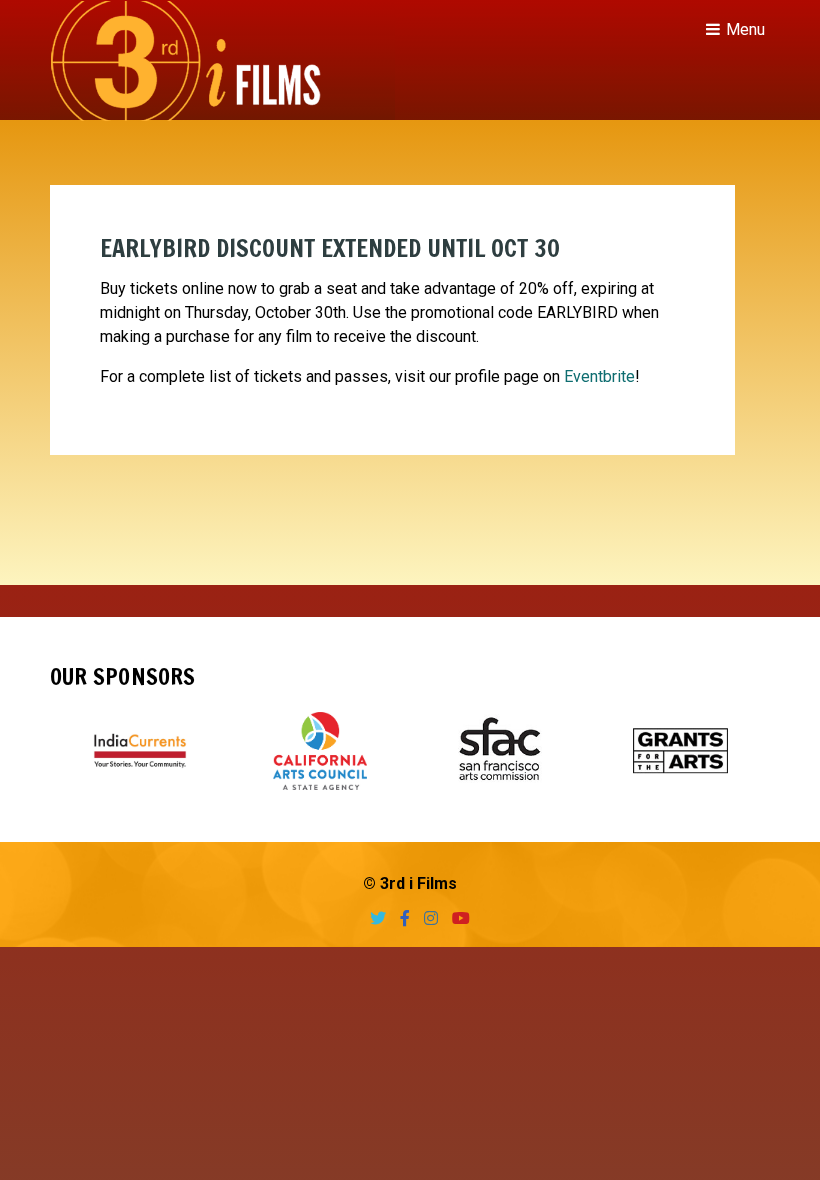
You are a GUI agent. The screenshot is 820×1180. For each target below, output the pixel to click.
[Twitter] (373, 918)
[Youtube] (456, 918)
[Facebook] (400, 918)
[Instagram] (426, 918)
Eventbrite (599, 376)
